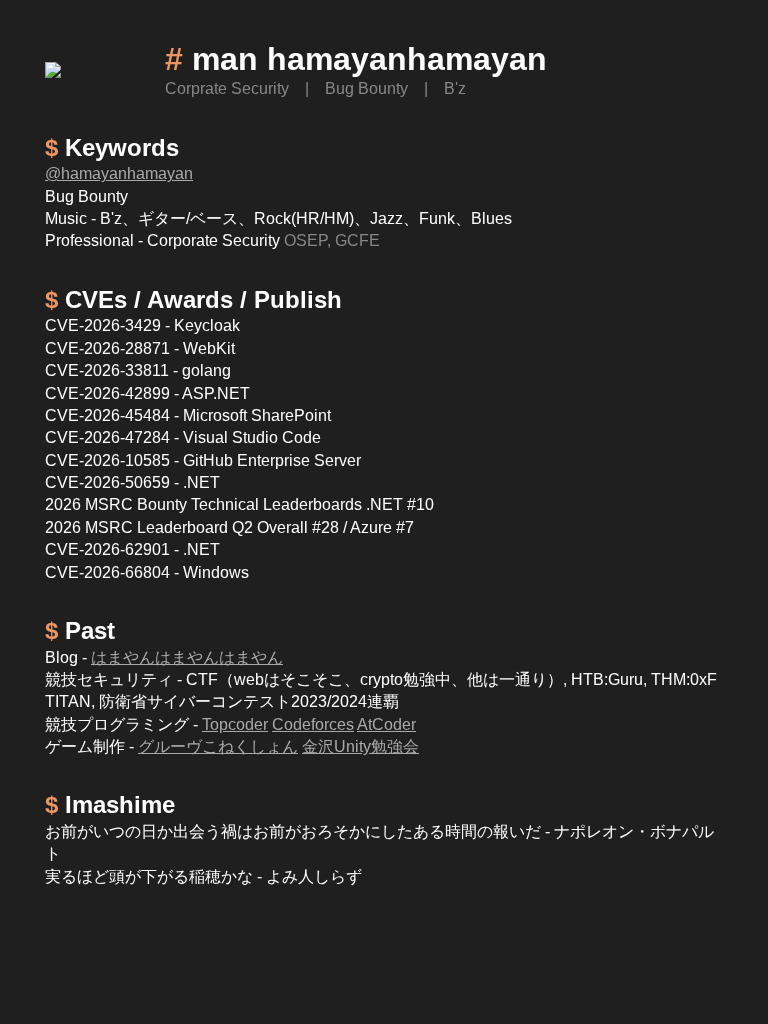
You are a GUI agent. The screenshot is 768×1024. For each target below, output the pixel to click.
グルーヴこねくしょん (218, 746)
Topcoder (235, 724)
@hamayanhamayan (119, 173)
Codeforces (313, 724)
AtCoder (386, 724)
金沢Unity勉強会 (360, 746)
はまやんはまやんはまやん (187, 657)
